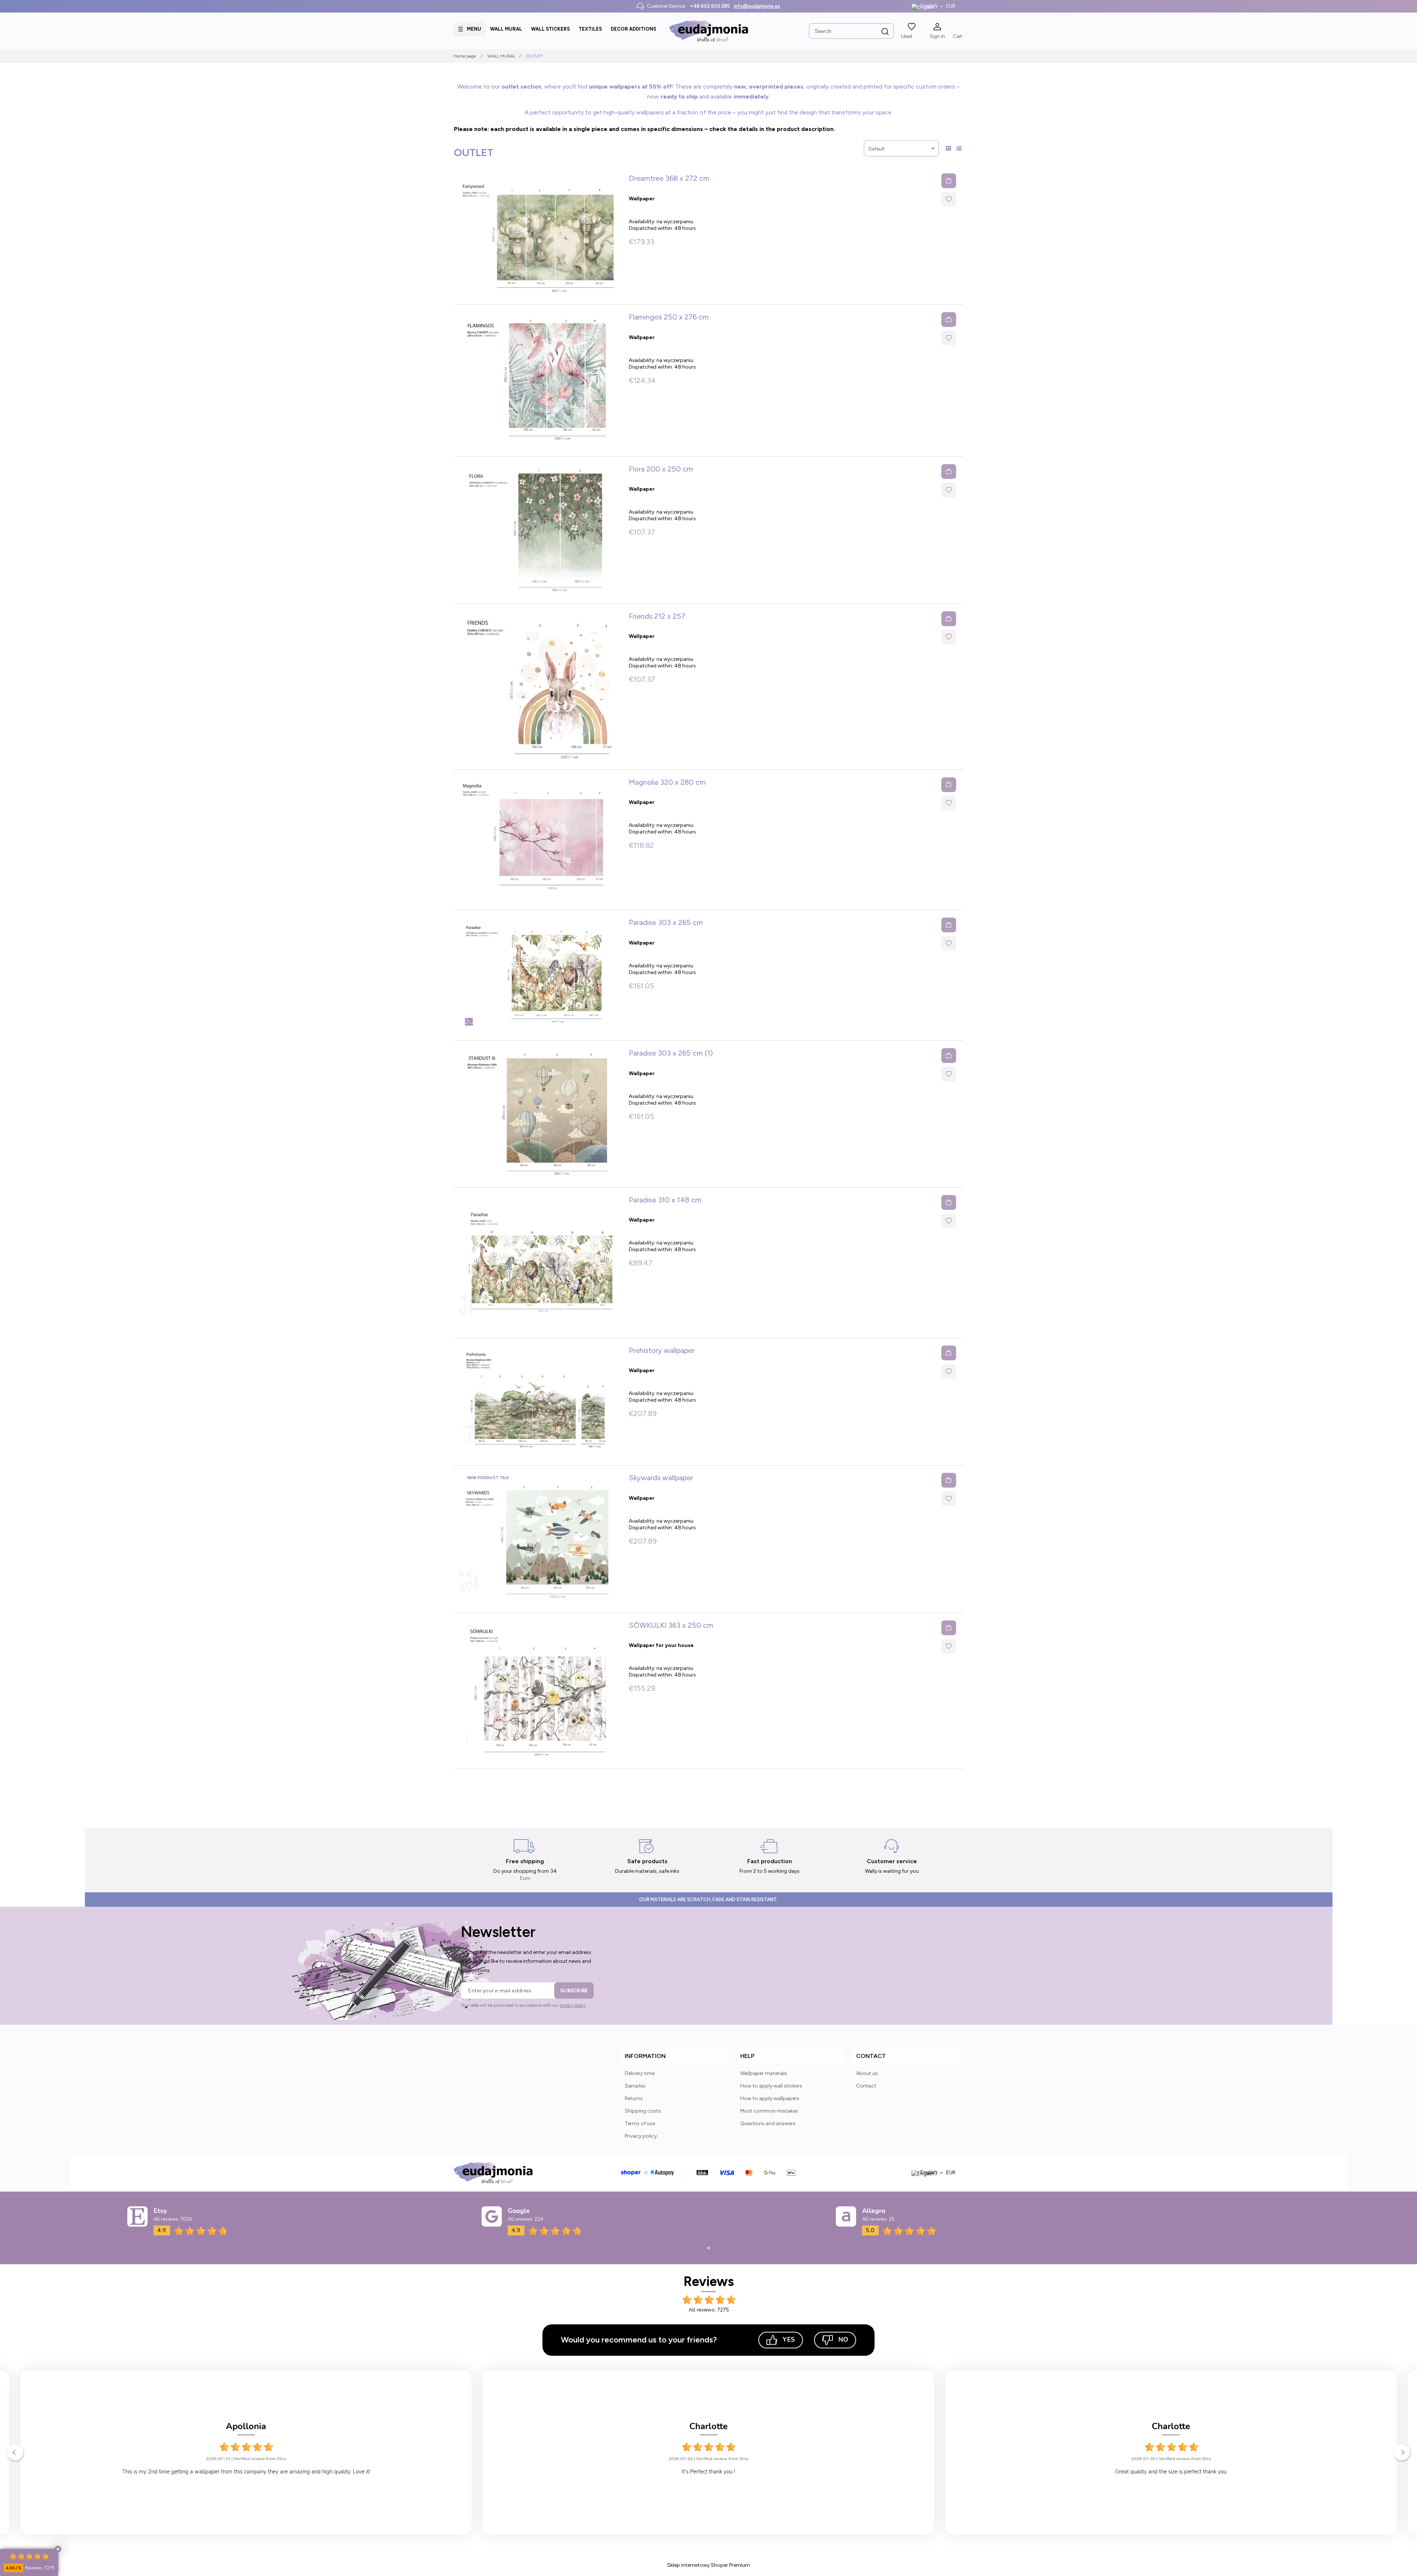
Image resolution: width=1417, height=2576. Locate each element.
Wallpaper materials (764, 2073)
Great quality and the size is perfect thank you (708, 2472)
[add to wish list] (949, 199)
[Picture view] (949, 149)
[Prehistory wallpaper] (539, 1402)
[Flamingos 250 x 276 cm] (539, 380)
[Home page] (708, 31)
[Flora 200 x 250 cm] (539, 530)
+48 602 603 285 (710, 6)
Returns (634, 2098)
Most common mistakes (769, 2111)
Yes (789, 2340)
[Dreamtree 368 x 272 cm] (539, 235)
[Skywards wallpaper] (539, 1539)
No (843, 2340)
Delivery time (640, 2073)
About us (867, 2073)
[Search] (885, 32)
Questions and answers (768, 2123)
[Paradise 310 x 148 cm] (539, 1263)
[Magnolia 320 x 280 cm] (539, 840)
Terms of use (640, 2123)
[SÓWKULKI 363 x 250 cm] (539, 1691)
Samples (635, 2086)
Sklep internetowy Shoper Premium (708, 2565)
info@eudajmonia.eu (757, 6)
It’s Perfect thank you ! (246, 2472)
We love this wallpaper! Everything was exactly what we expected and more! (1171, 2472)
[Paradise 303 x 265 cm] (539, 975)
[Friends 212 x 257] (539, 687)
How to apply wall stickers (771, 2086)
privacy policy (573, 2005)
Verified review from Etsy (260, 2459)
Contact (866, 2086)
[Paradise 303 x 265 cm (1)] (539, 1114)
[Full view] (959, 149)
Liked (907, 36)
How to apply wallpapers (770, 2098)
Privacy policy (641, 2136)
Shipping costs (643, 2111)
